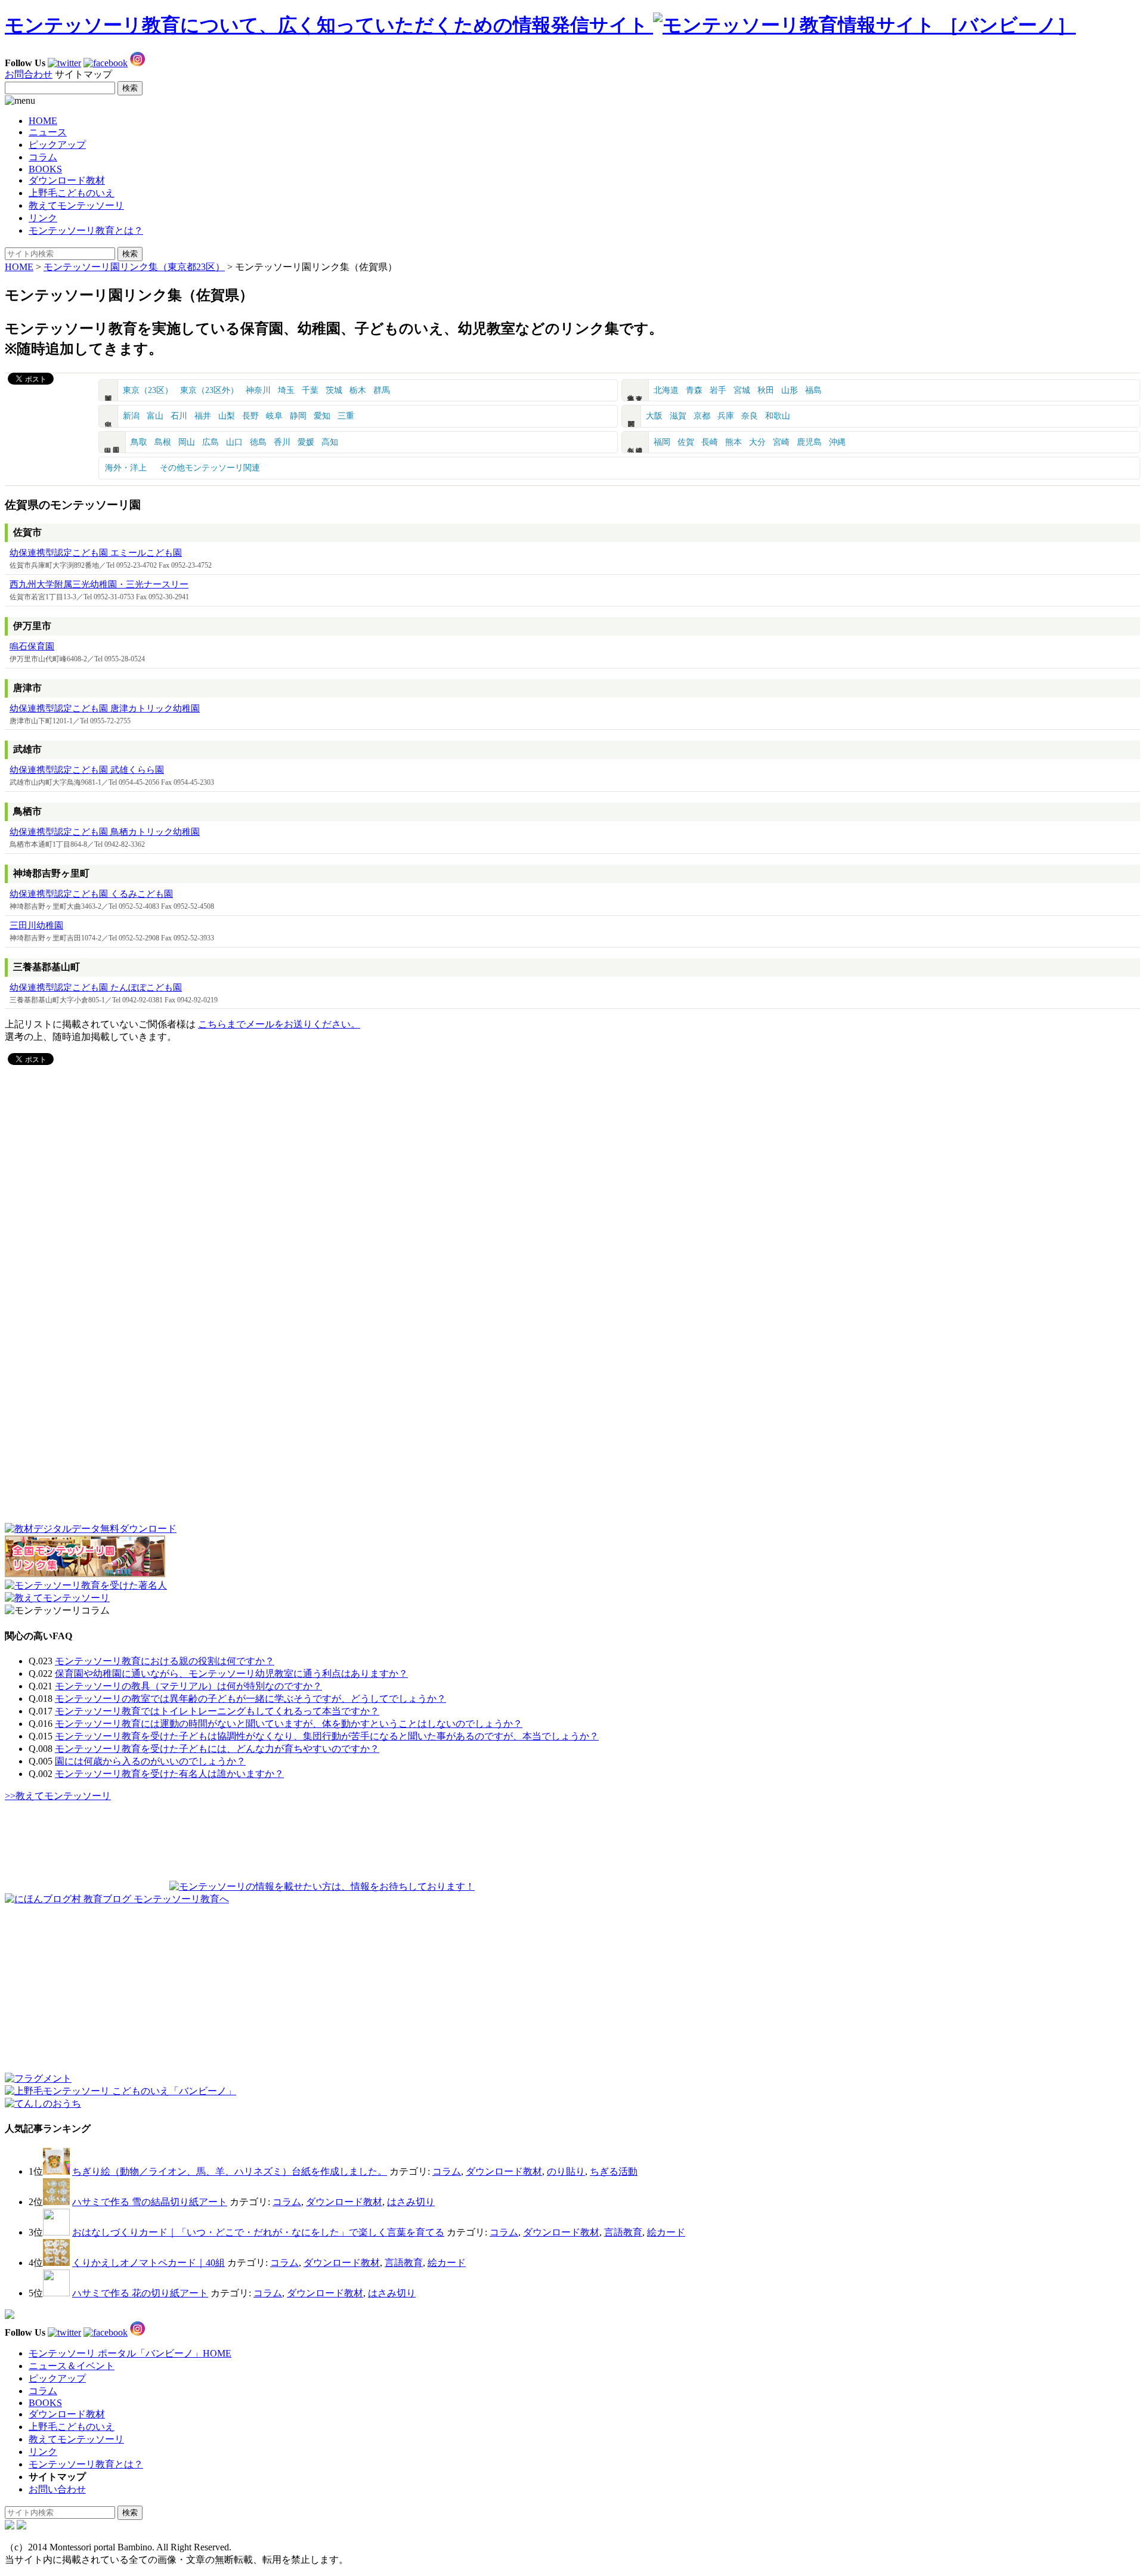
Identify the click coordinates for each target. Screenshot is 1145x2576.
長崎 (710, 442)
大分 (757, 442)
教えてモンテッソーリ (76, 205)
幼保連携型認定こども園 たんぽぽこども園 (96, 987)
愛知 (322, 416)
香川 (282, 442)
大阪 (654, 416)
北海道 (666, 390)
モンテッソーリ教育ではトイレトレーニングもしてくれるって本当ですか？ (217, 1711)
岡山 (187, 442)
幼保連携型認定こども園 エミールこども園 (96, 553)
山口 (234, 442)
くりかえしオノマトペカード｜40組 (148, 2263)
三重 (346, 416)
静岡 (298, 416)
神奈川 (258, 390)
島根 (163, 442)
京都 (702, 416)
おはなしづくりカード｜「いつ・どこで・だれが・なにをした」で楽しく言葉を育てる (258, 2232)
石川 (179, 416)
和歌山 (778, 416)
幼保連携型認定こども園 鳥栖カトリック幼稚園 (105, 832)
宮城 (742, 390)
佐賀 (686, 442)
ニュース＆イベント (72, 2366)
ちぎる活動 (614, 2171)
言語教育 (623, 2232)
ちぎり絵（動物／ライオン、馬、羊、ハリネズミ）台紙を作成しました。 (230, 2171)
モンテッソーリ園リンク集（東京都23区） (134, 267)
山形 (790, 390)
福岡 (662, 442)
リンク (43, 218)
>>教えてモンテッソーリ (58, 1796)
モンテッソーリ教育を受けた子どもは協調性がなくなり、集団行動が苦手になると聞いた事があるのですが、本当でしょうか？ (327, 1736)
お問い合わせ (57, 2489)
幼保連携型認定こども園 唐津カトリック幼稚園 (105, 708)
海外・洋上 (126, 468)
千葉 (310, 390)
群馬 (382, 390)
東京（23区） (148, 390)
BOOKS (45, 169)
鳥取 (139, 442)
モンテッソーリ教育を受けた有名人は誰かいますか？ (169, 1774)
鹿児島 (809, 442)
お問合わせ (29, 74)
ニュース (48, 132)
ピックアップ (57, 145)
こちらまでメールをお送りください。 (279, 1024)
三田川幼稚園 (36, 925)
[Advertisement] (188, 1128)
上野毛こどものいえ (72, 193)
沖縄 (837, 442)
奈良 (750, 416)
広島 (211, 442)
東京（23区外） (209, 390)
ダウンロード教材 (67, 180)
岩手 (718, 390)
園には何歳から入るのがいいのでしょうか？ (150, 1761)
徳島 (258, 442)
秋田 (766, 390)
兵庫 (726, 416)
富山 (155, 416)
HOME (43, 121)
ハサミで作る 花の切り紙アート (140, 2293)
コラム (43, 157)
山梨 (227, 416)
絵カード (666, 2232)
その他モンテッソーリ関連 (210, 468)
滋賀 (678, 416)
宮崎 (781, 442)
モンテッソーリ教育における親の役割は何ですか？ (165, 1661)
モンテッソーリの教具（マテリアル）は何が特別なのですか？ (188, 1686)
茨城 (334, 390)
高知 (330, 442)
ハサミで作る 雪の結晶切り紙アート (150, 2202)
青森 (694, 390)
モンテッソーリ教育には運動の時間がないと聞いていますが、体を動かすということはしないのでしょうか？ (289, 1724)
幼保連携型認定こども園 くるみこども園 (91, 894)
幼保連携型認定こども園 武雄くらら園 (87, 770)
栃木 (358, 390)
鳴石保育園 (32, 646)
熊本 (734, 442)
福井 (203, 416)
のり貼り (566, 2171)
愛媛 (306, 442)
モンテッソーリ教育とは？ (86, 230)
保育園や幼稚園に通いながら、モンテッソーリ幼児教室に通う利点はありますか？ (231, 1674)
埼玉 (286, 390)
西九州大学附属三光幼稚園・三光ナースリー (99, 584)
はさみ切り (411, 2202)
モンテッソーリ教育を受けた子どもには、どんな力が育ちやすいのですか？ (217, 1749)
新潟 (131, 416)
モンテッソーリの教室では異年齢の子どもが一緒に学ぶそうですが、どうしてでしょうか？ (250, 1699)
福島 (813, 390)
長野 (250, 416)
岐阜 (274, 416)
